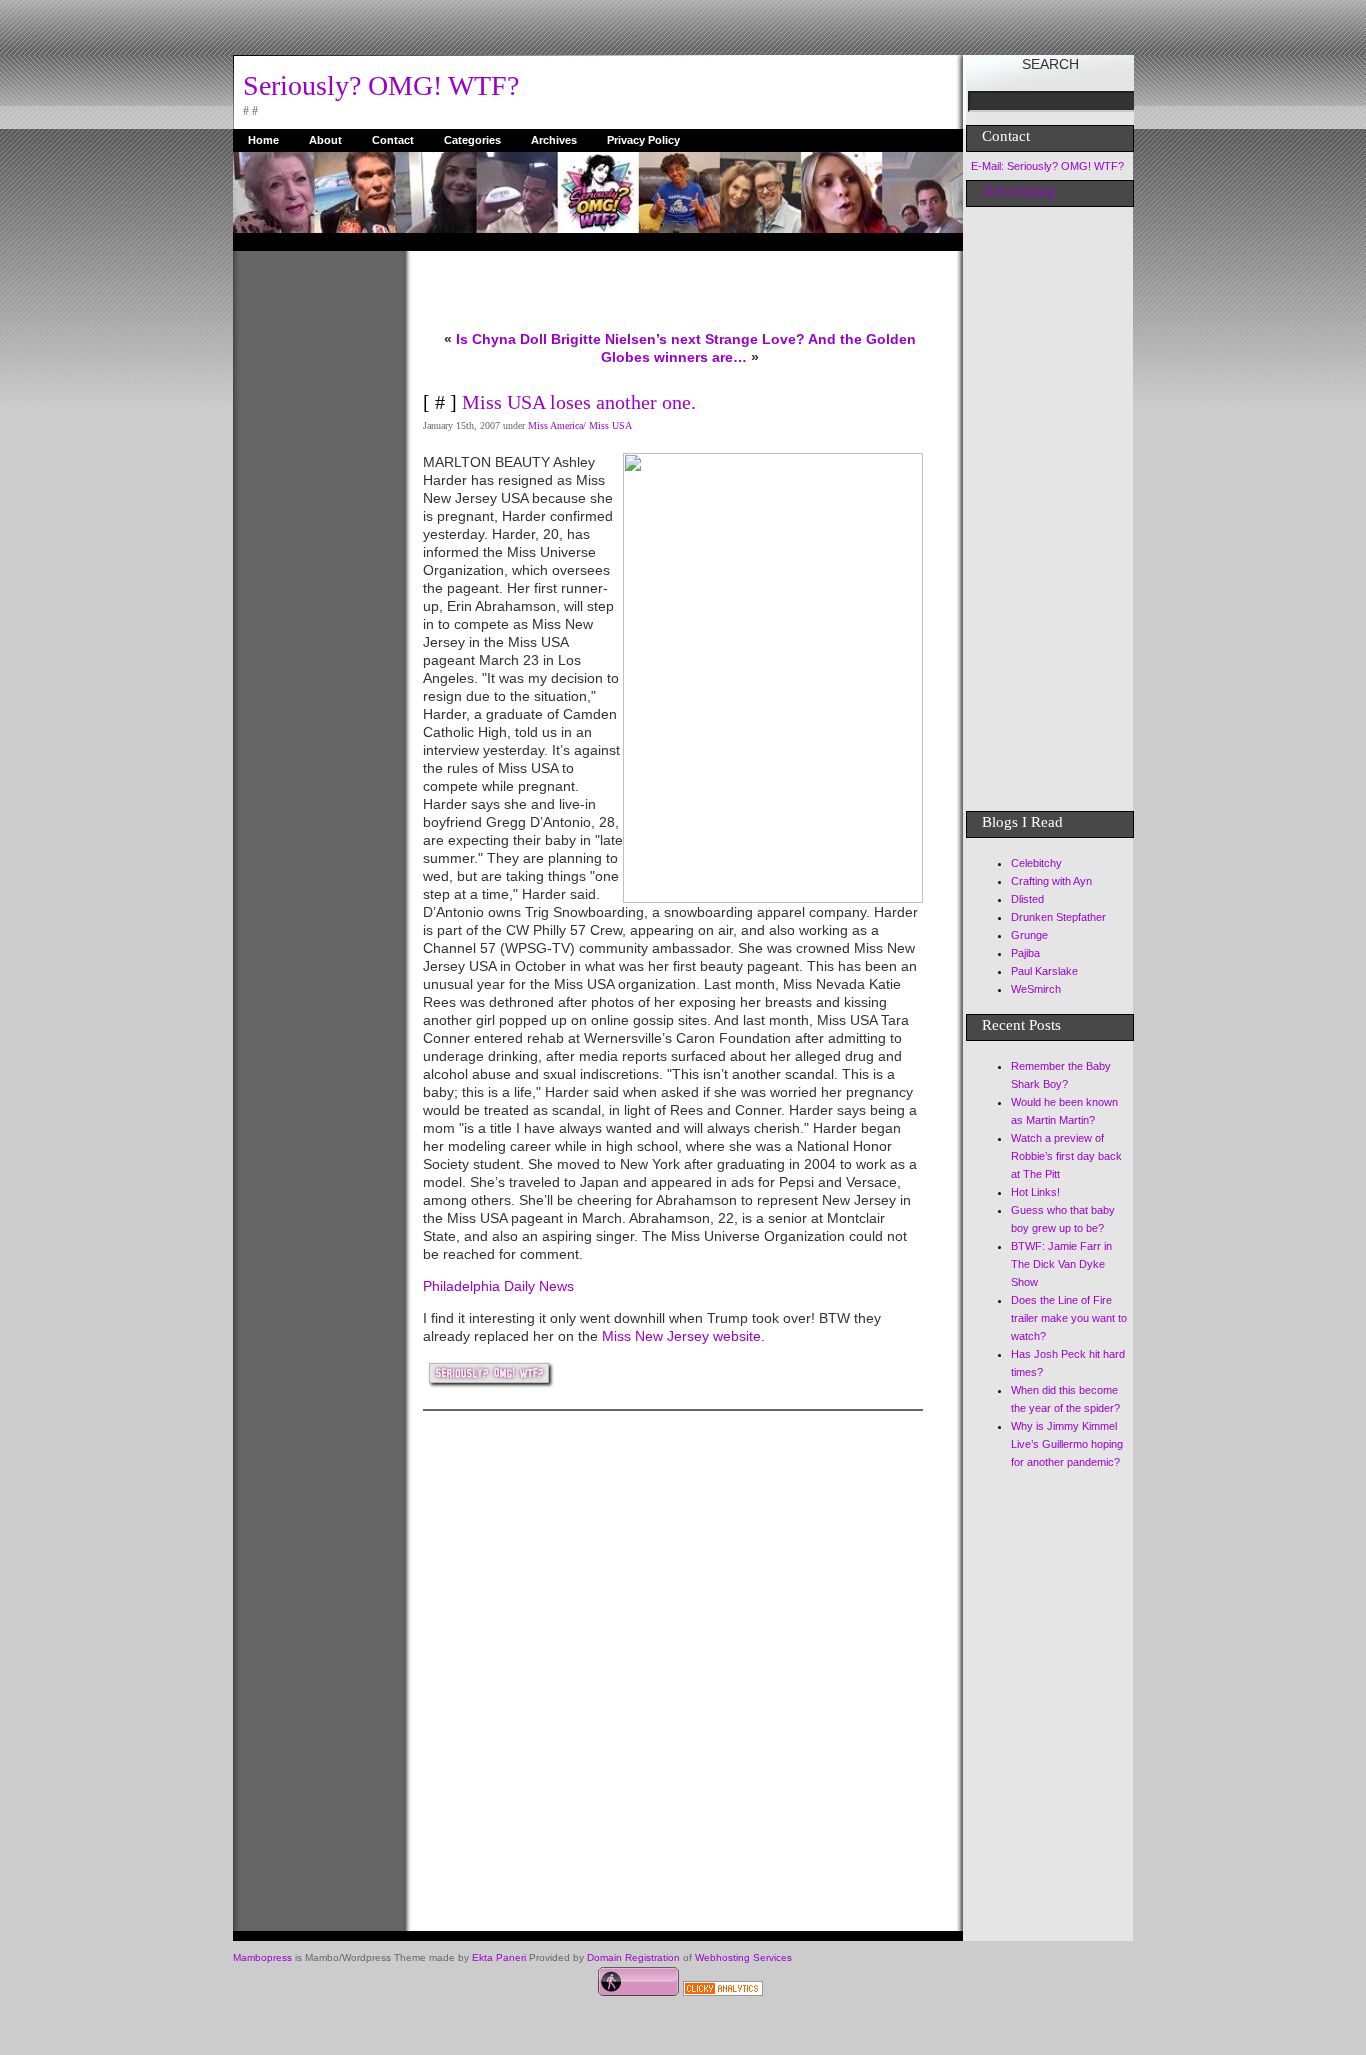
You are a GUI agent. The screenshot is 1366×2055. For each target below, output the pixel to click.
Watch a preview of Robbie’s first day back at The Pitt (1066, 1156)
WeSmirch (1036, 989)
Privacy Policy (643, 140)
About (325, 140)
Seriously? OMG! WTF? (381, 85)
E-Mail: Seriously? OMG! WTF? (1047, 166)
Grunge (1029, 935)
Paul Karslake (1044, 971)
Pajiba (1025, 953)
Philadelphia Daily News (500, 1286)
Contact (393, 140)
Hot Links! (1035, 1192)
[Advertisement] (313, 551)
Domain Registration (633, 1957)
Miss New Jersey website (681, 1336)
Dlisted (1027, 899)
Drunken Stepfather (1058, 917)
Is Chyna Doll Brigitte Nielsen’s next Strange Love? (630, 339)
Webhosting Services (743, 1957)
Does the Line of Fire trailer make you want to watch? (1069, 1318)
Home (263, 140)
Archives (554, 140)
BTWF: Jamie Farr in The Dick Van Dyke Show (1061, 1264)
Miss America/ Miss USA (580, 425)
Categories (472, 140)
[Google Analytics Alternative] (723, 1991)
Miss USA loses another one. (579, 402)
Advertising (1018, 191)
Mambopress (262, 1957)
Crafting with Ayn (1051, 881)
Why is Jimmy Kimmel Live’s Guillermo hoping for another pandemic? (1067, 1444)
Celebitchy (1036, 863)
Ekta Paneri (499, 1957)
